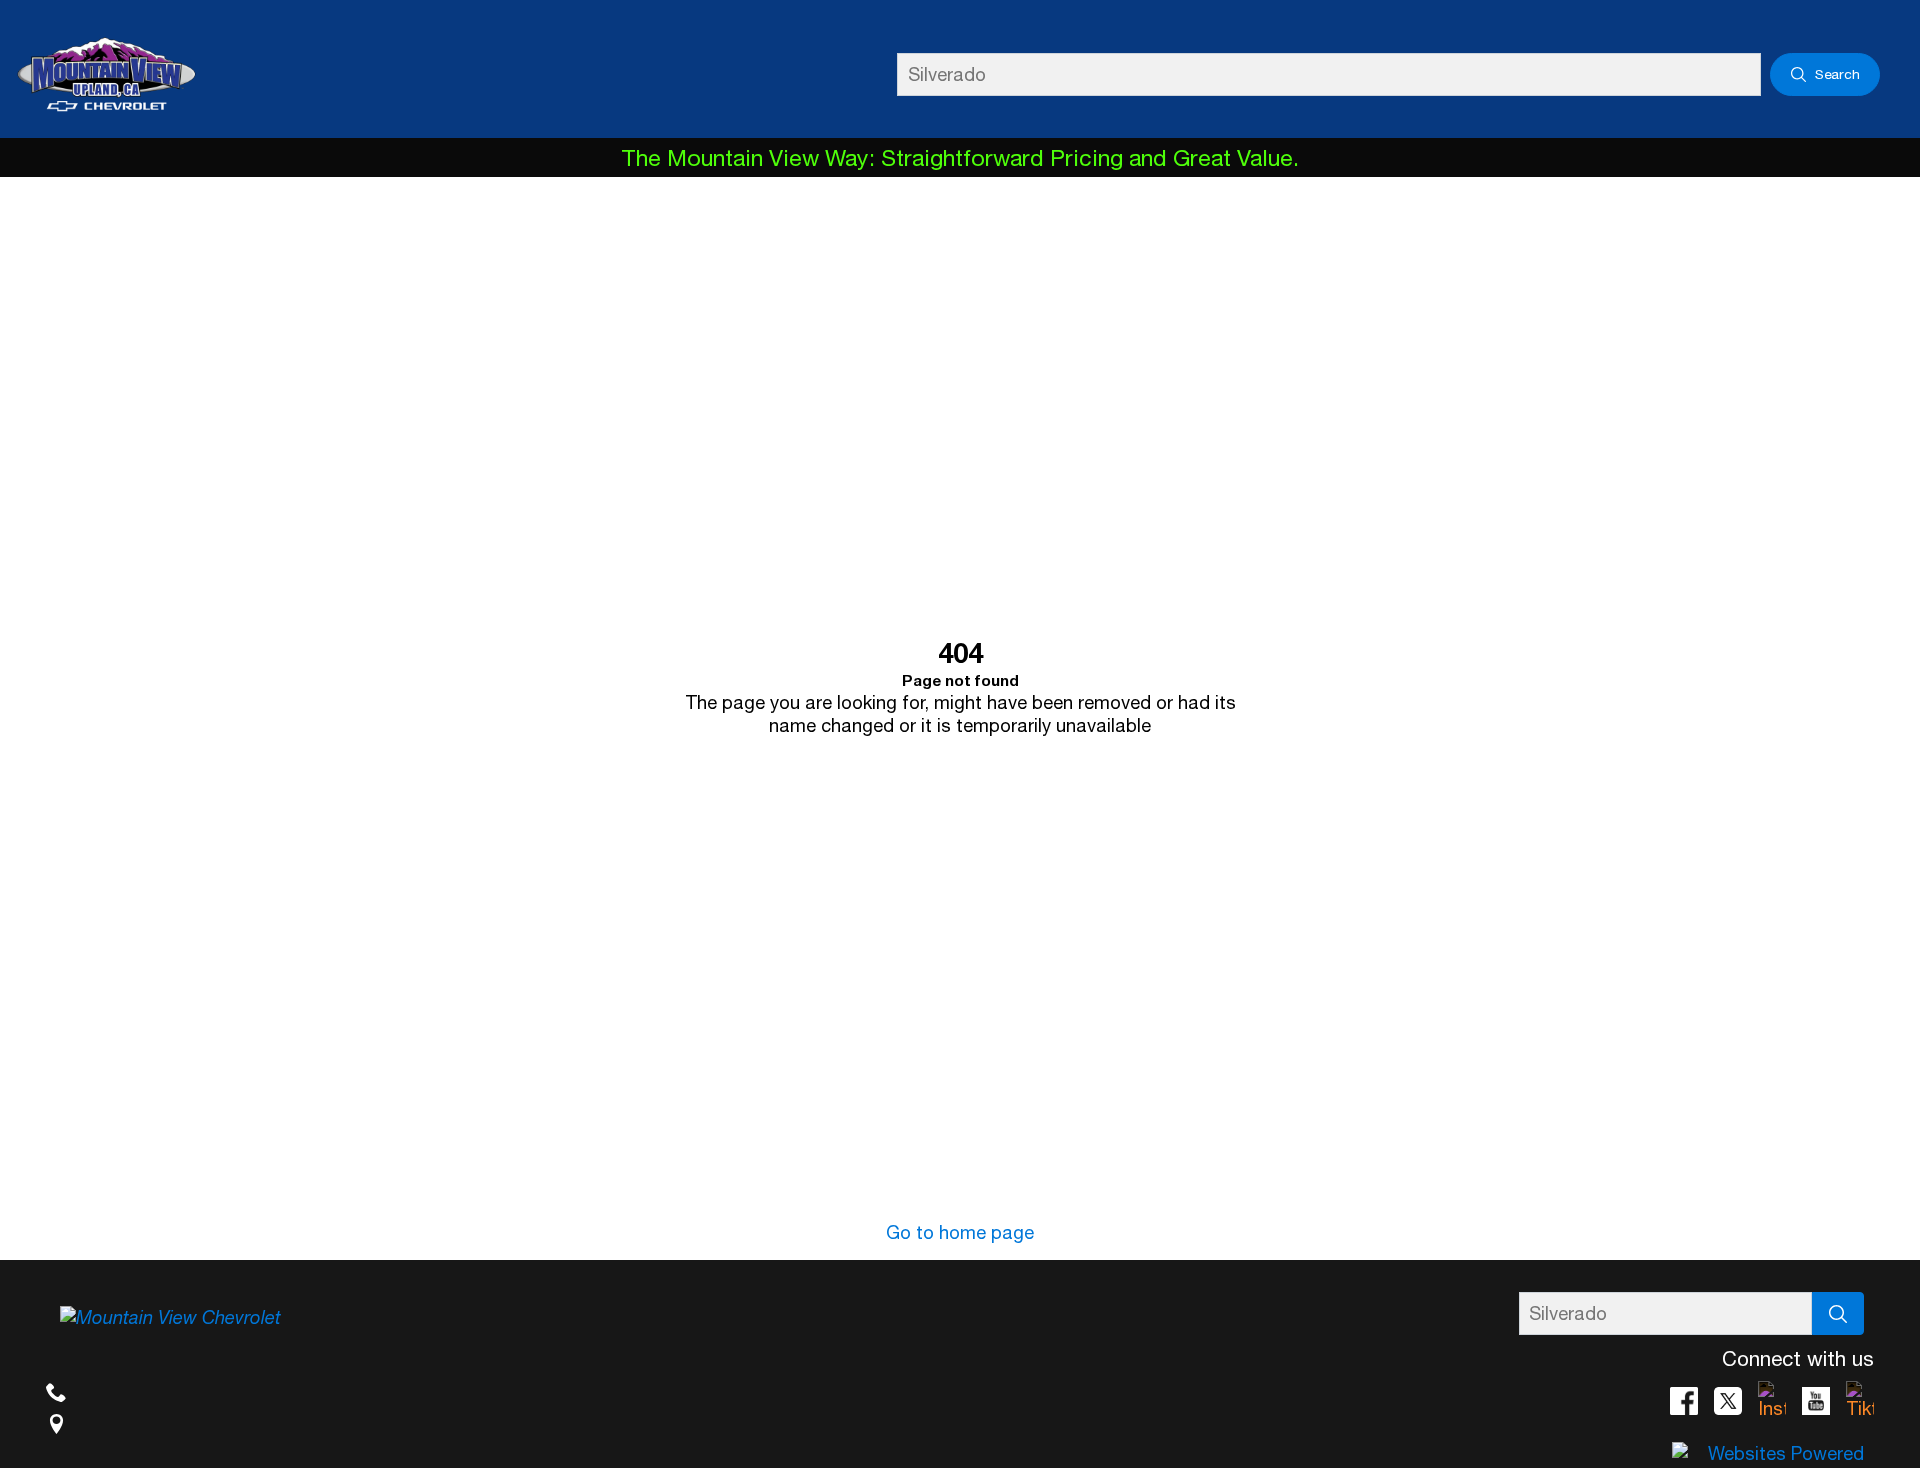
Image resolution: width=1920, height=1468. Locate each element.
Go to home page (960, 1232)
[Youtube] (1816, 1401)
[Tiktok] (1860, 1401)
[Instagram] (1772, 1401)
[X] (1728, 1401)
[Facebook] (1684, 1401)
